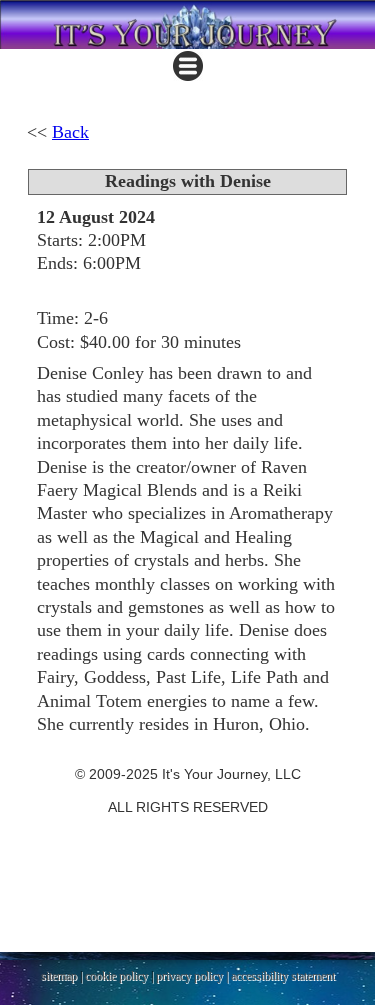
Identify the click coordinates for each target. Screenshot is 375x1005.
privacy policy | (193, 976)
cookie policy (116, 976)
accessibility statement (283, 976)
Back (70, 132)
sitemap (59, 976)
